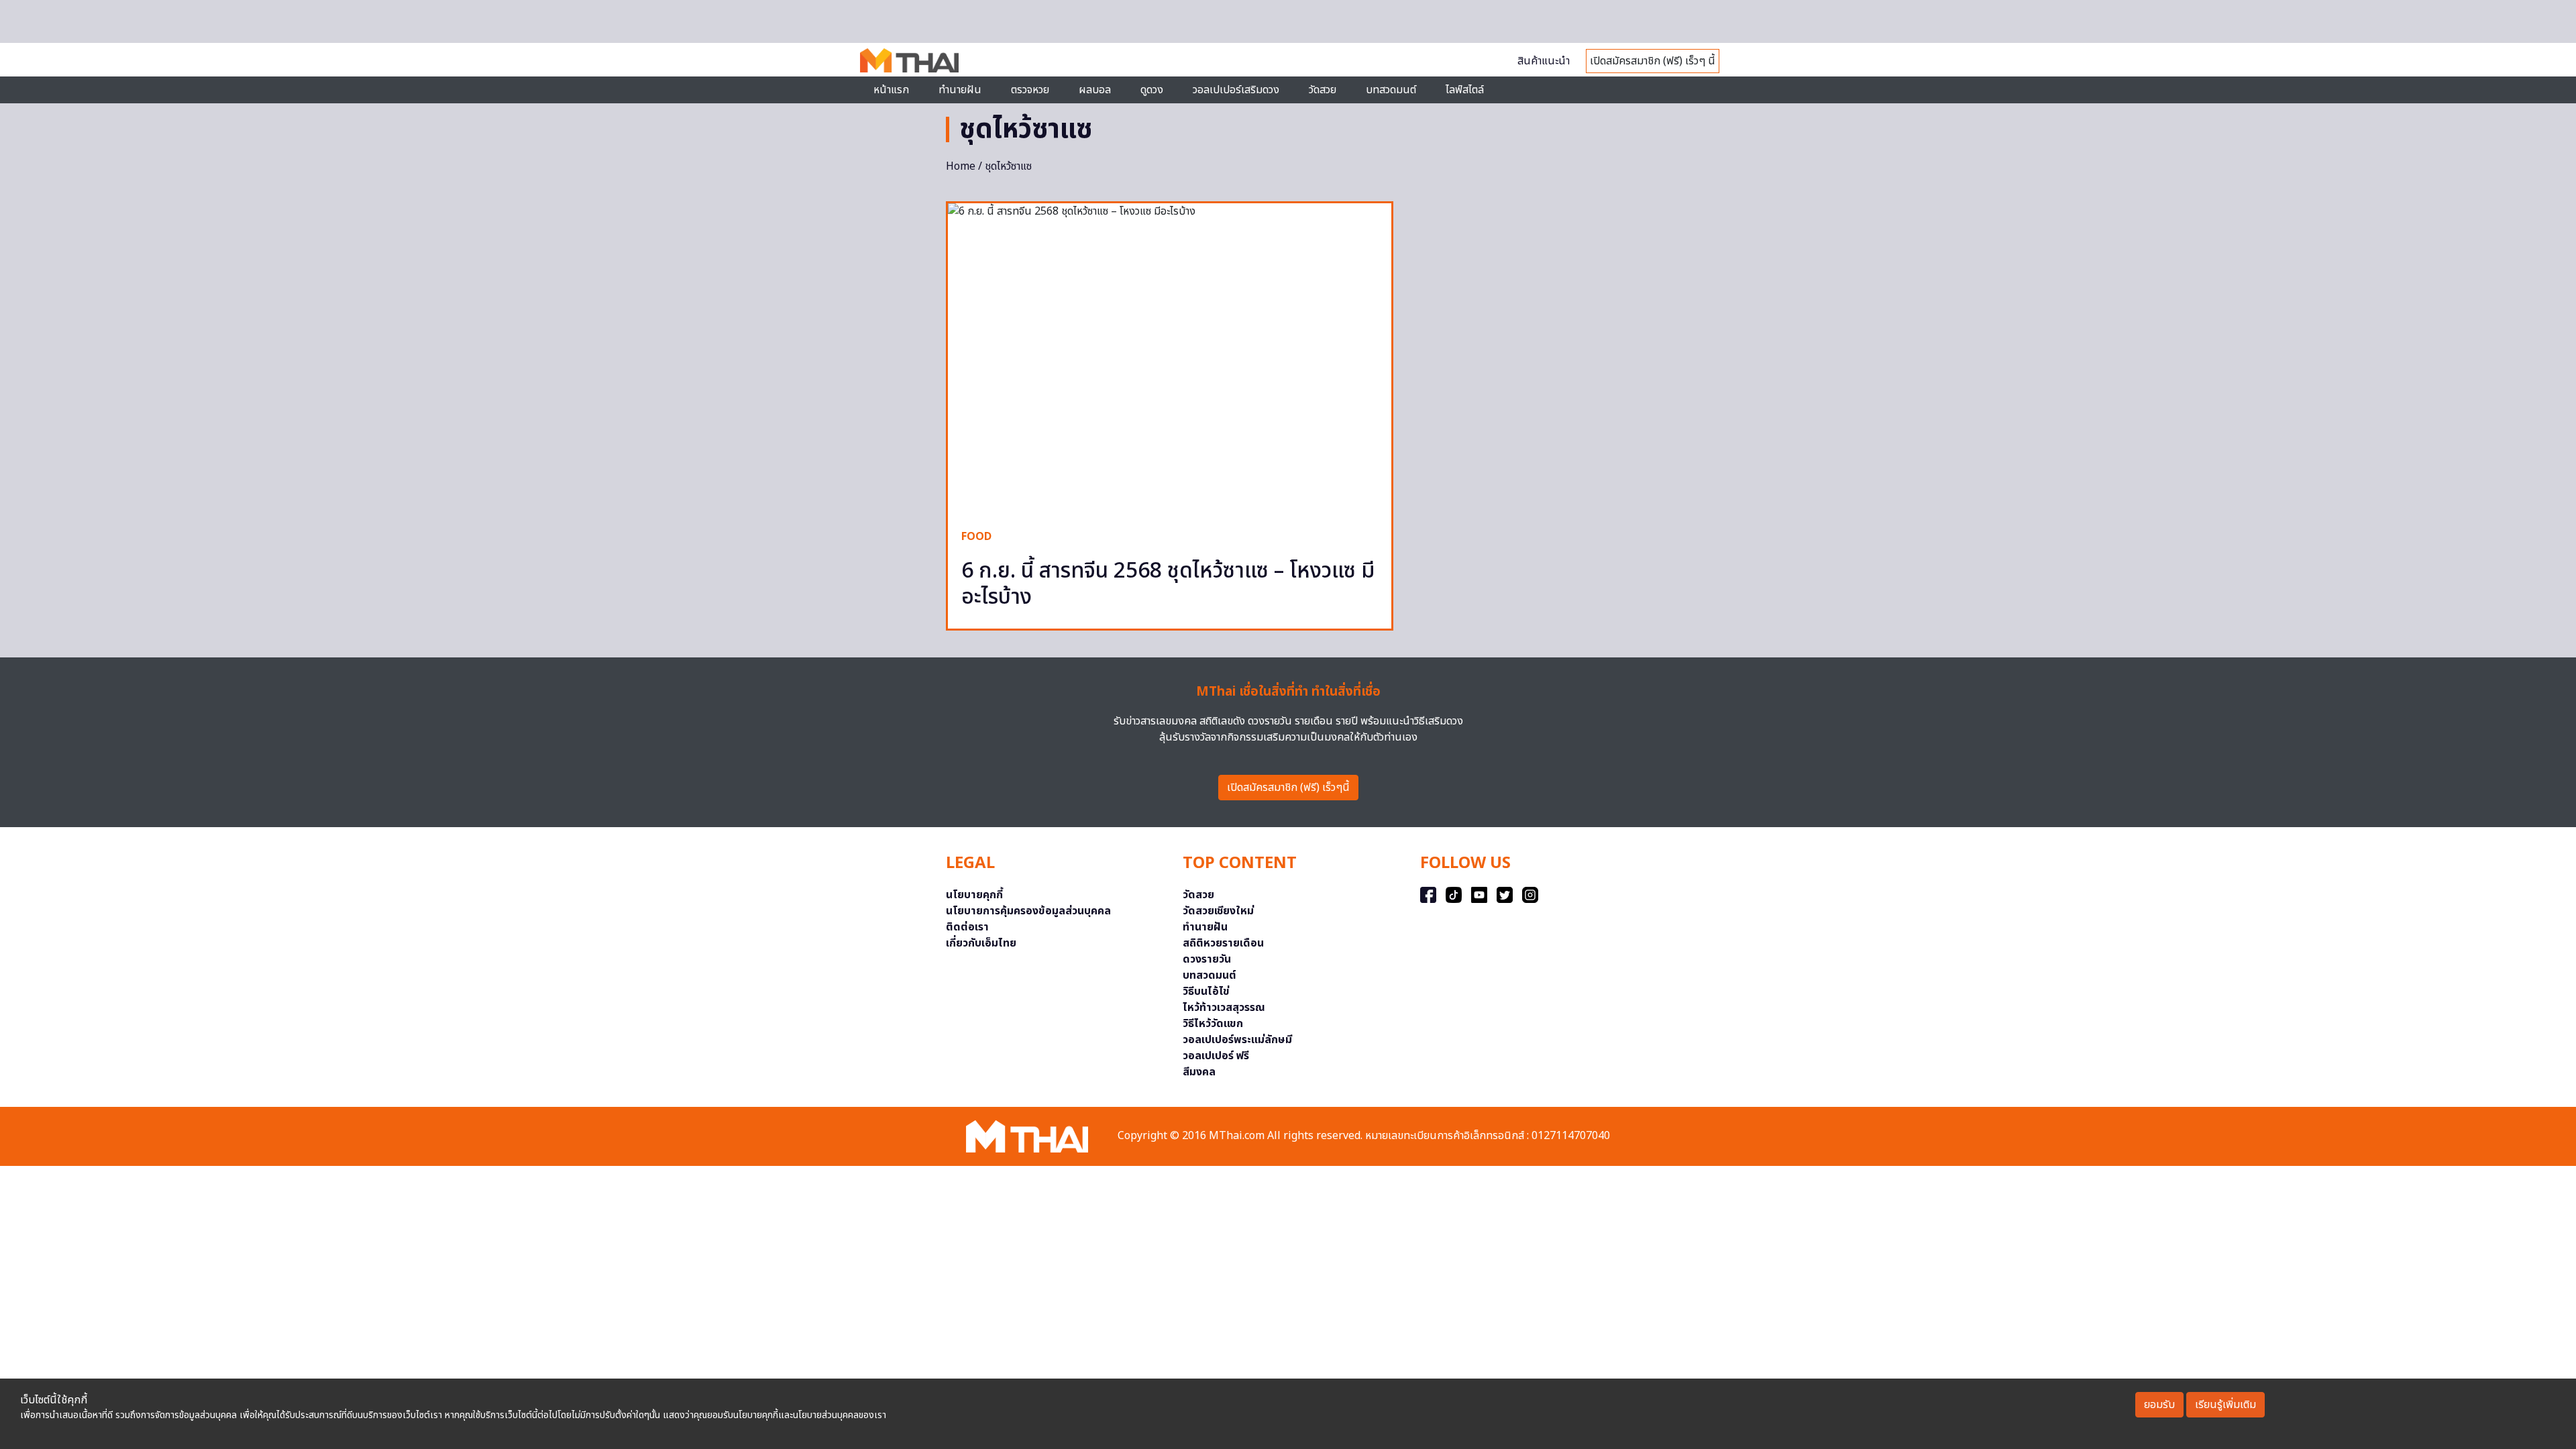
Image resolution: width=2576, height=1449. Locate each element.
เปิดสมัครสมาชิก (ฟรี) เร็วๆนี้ (1288, 788)
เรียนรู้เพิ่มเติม (2225, 1405)
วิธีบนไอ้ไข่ (1206, 991)
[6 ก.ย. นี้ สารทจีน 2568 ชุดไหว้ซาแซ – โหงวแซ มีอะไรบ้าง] (1170, 359)
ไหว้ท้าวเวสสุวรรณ (1224, 1008)
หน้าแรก (891, 90)
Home (961, 166)
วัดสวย (1323, 90)
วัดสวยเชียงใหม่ (1218, 911)
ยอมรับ (2159, 1405)
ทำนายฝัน (960, 90)
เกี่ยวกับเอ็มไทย (981, 943)
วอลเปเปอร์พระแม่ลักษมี (1237, 1040)
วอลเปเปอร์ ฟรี (1216, 1056)
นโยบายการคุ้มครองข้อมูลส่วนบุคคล (1028, 911)
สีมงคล (1199, 1072)
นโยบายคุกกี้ (974, 895)
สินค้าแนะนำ (1544, 61)
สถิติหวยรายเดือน (1223, 943)
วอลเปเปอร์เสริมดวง (1236, 90)
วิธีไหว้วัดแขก (1213, 1024)
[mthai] (909, 60)
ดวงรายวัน (1207, 959)
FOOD (976, 537)
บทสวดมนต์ (1391, 90)
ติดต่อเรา (967, 927)
